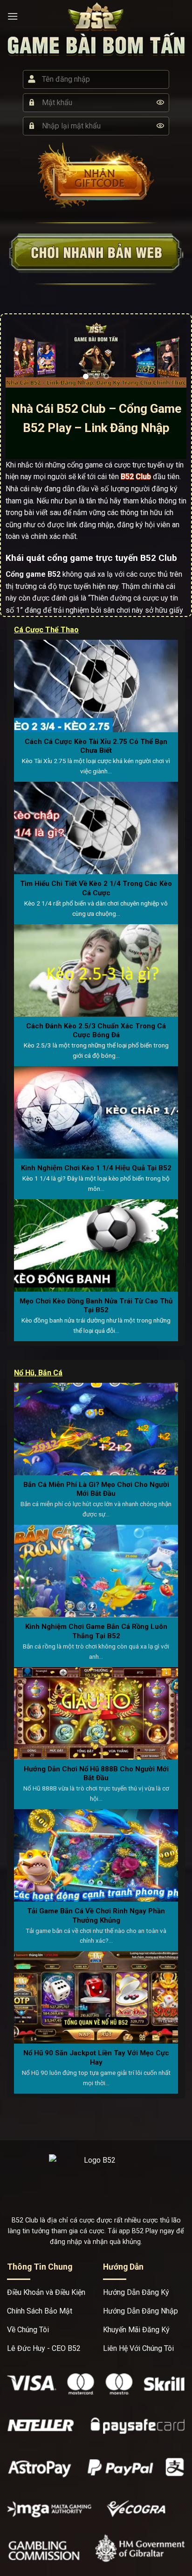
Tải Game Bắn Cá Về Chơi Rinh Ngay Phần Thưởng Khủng (96, 1916)
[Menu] (13, 16)
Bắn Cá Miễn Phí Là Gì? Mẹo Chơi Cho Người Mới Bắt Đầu (96, 1489)
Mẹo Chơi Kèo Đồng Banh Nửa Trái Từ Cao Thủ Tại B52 (96, 1306)
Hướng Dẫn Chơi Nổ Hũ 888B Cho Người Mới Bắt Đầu (96, 1774)
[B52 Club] (96, 16)
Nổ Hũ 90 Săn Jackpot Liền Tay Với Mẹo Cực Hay (96, 2058)
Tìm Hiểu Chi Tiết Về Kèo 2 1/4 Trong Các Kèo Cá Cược (96, 888)
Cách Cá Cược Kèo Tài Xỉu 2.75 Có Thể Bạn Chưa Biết (96, 746)
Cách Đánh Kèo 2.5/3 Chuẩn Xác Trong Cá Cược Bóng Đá (96, 1031)
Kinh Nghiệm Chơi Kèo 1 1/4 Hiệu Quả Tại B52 (96, 1168)
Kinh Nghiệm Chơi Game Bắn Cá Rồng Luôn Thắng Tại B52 (96, 1631)
